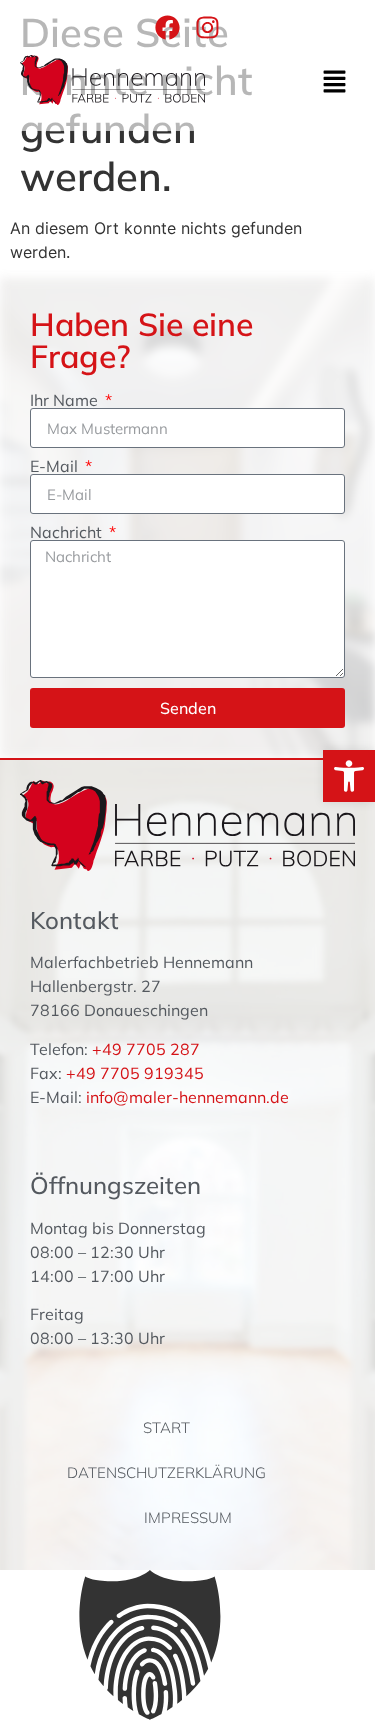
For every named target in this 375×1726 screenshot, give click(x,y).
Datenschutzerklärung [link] (166, 1472)
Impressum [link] (188, 1517)
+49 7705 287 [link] (146, 1049)
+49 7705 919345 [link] (135, 1073)
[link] (349, 776)
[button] (335, 82)
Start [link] (166, 1427)
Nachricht (68, 532)
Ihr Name (66, 400)
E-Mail (56, 466)
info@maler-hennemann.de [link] (187, 1097)
